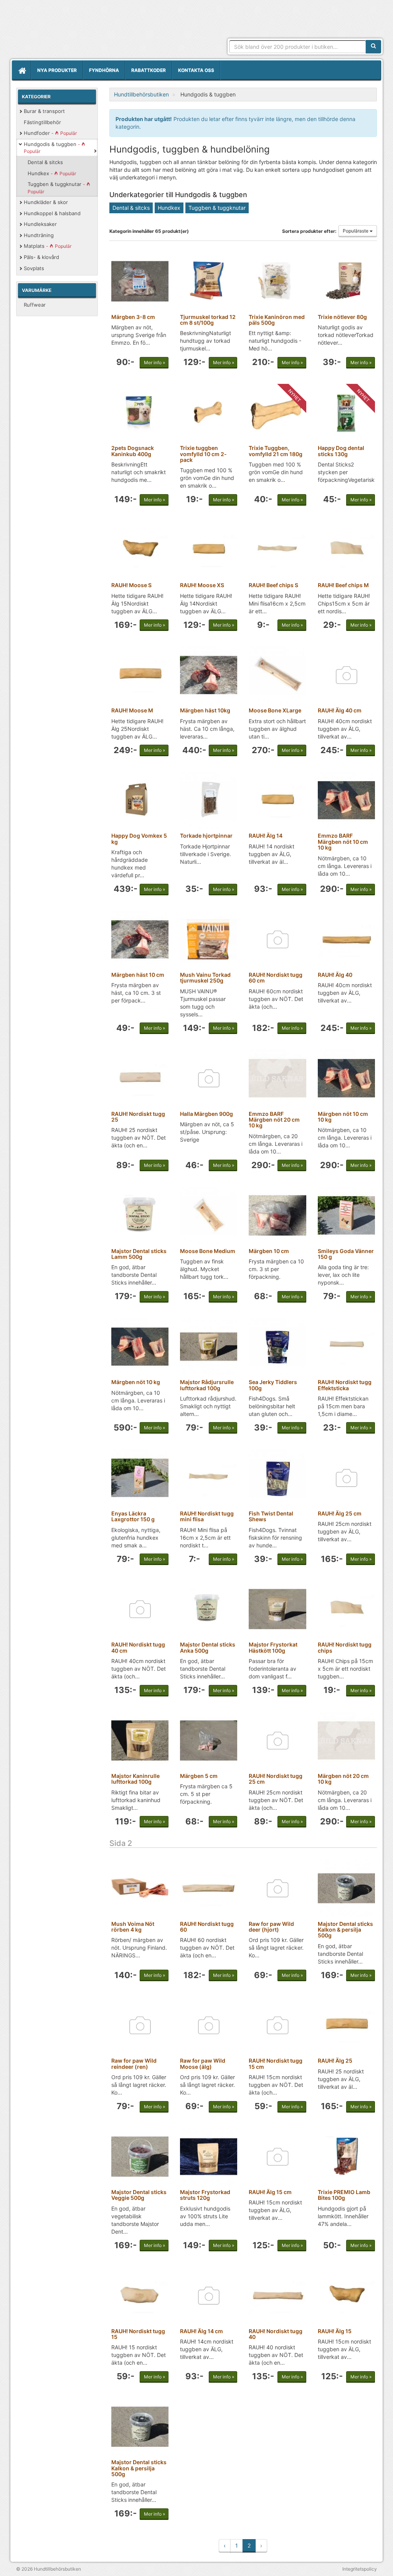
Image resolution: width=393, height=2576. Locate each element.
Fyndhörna (104, 70)
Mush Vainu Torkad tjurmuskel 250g (205, 978)
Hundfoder (50, 133)
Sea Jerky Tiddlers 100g (273, 1385)
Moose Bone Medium (208, 1251)
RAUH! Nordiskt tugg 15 (138, 2334)
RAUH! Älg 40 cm (340, 710)
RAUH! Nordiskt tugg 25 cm (276, 1779)
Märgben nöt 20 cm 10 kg (343, 1779)
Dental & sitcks (45, 162)
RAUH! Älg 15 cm (270, 2192)
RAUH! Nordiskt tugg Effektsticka (345, 1385)
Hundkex (52, 173)
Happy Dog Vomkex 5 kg (139, 838)
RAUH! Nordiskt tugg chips (345, 1647)
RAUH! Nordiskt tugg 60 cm (276, 978)
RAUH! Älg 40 (335, 975)
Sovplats (34, 268)
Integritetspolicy (360, 2569)
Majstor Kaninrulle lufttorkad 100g (135, 1779)
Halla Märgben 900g (206, 1114)
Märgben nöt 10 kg (136, 1382)
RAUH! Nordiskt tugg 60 (207, 1927)
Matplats (48, 246)
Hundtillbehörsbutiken (83, 32)
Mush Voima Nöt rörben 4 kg (133, 1927)
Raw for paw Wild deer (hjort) (271, 1927)
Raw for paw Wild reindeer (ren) (134, 2063)
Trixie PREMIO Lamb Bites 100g (344, 2195)
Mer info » (154, 363)
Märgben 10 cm (269, 1251)
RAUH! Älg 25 (335, 2061)
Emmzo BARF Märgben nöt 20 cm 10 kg (274, 1120)
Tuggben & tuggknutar (57, 188)
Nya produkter (57, 70)
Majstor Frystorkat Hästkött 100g (273, 1647)
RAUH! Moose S (131, 585)
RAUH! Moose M (132, 710)
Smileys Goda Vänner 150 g (346, 1254)
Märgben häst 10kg (205, 710)
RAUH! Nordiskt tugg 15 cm (276, 2063)
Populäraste (356, 231)
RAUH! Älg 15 (335, 2331)
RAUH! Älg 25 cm (340, 1513)
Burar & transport (44, 111)
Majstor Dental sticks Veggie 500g (139, 2195)
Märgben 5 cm (199, 1776)
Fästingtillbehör (42, 122)
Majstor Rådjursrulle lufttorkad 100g (207, 1385)
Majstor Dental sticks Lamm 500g (139, 1254)
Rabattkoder (149, 70)
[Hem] (21, 70)
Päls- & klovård (41, 257)
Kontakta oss (196, 70)
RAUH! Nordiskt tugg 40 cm (138, 1647)
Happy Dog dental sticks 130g (341, 451)
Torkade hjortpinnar (206, 836)
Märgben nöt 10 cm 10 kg (343, 1117)
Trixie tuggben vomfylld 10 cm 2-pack (203, 454)
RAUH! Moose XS (202, 585)
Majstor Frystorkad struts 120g (205, 2195)
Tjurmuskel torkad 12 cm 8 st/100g (208, 320)
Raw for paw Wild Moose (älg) (203, 2063)
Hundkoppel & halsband (52, 213)
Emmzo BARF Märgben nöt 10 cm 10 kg (343, 842)
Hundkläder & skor (46, 202)
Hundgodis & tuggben (53, 148)
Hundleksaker (40, 224)
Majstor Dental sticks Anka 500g (208, 1647)
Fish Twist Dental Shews (271, 1516)
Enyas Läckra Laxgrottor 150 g (133, 1516)
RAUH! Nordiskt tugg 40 (276, 2334)
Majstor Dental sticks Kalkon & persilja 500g (345, 1930)
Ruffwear (35, 305)
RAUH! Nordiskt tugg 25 (138, 1117)
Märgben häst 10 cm (138, 975)
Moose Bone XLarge (275, 710)
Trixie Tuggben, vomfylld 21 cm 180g (276, 451)
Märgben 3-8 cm (133, 317)
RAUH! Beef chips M (343, 585)
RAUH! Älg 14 (266, 836)
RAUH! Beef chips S (273, 585)
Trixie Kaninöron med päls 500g (277, 320)
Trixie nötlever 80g (342, 317)
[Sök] (373, 46)
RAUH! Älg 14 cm (201, 2331)
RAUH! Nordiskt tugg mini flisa (207, 1516)
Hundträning (39, 235)
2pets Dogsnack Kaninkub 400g (133, 451)
